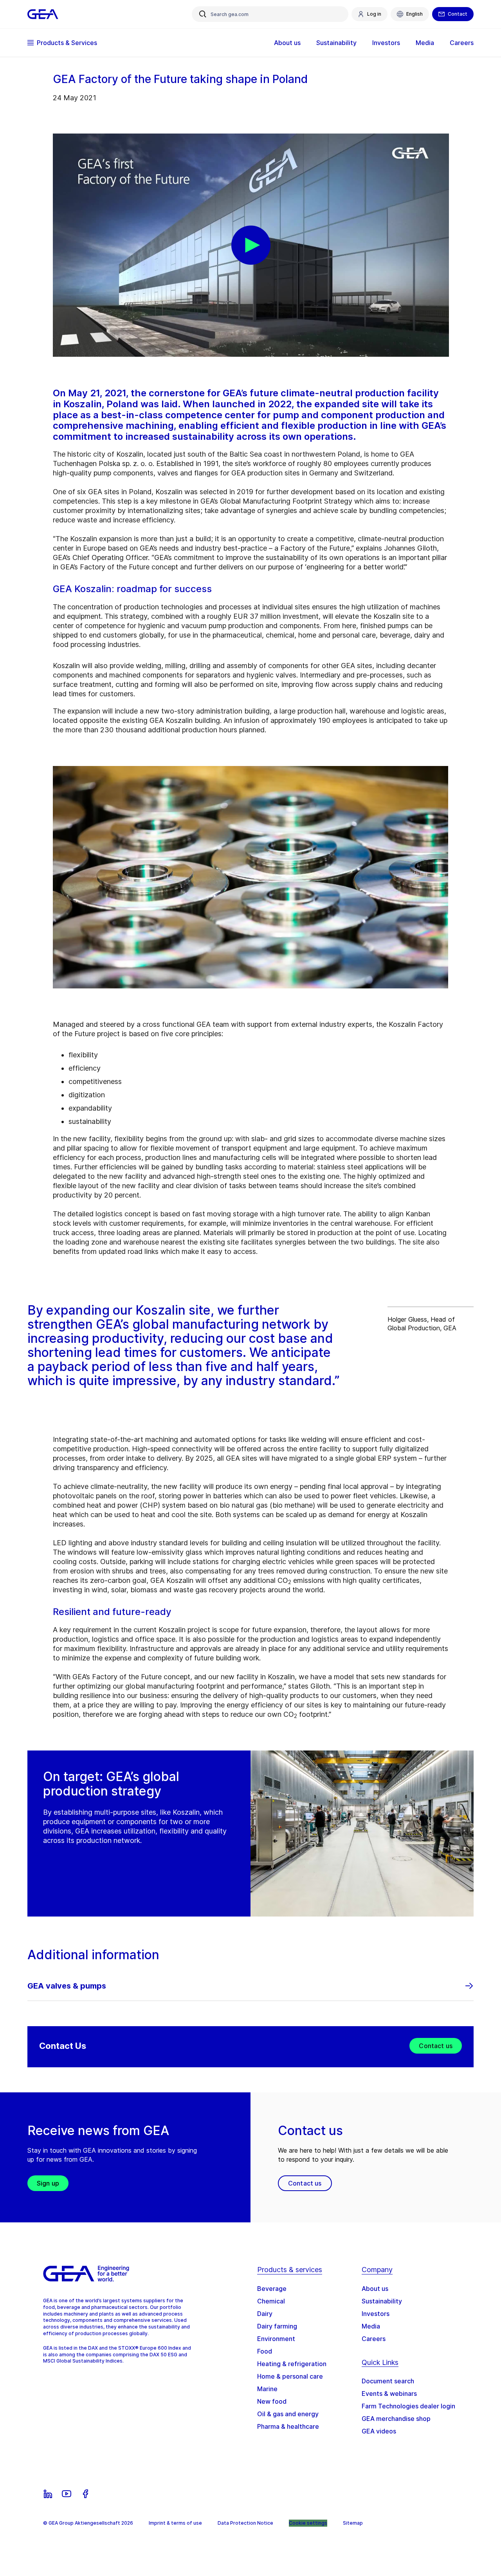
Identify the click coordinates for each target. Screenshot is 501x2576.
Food (265, 2351)
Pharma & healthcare (288, 2426)
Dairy (265, 2314)
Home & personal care (290, 2376)
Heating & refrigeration (292, 2364)
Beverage (272, 2289)
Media (371, 2326)
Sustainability (382, 2301)
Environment (276, 2339)
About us (375, 2289)
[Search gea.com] (203, 14)
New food (272, 2401)
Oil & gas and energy (288, 2414)
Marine (267, 2389)
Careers (374, 2339)
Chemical (271, 2301)
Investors (376, 2314)
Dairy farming (277, 2326)
